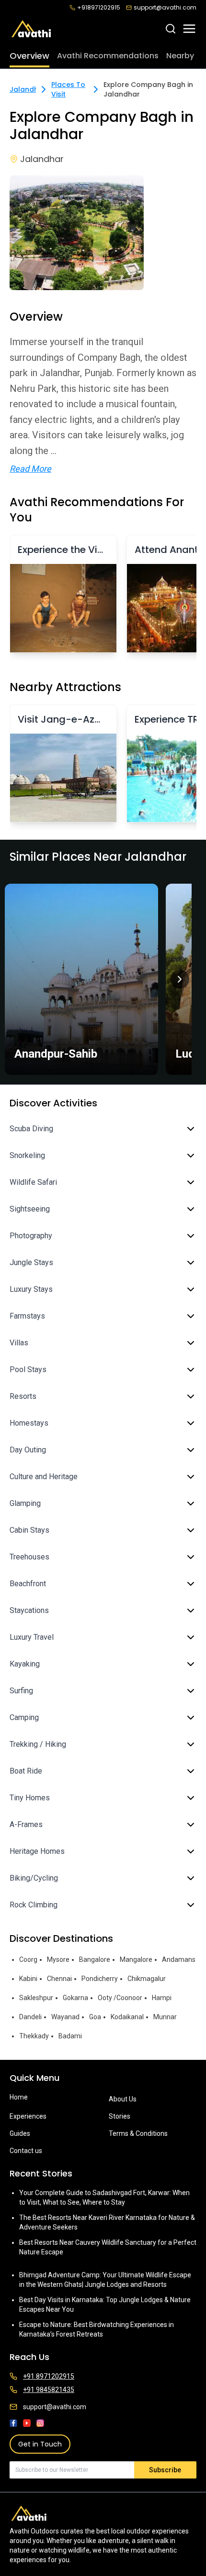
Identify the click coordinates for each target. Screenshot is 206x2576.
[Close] (188, 1239)
